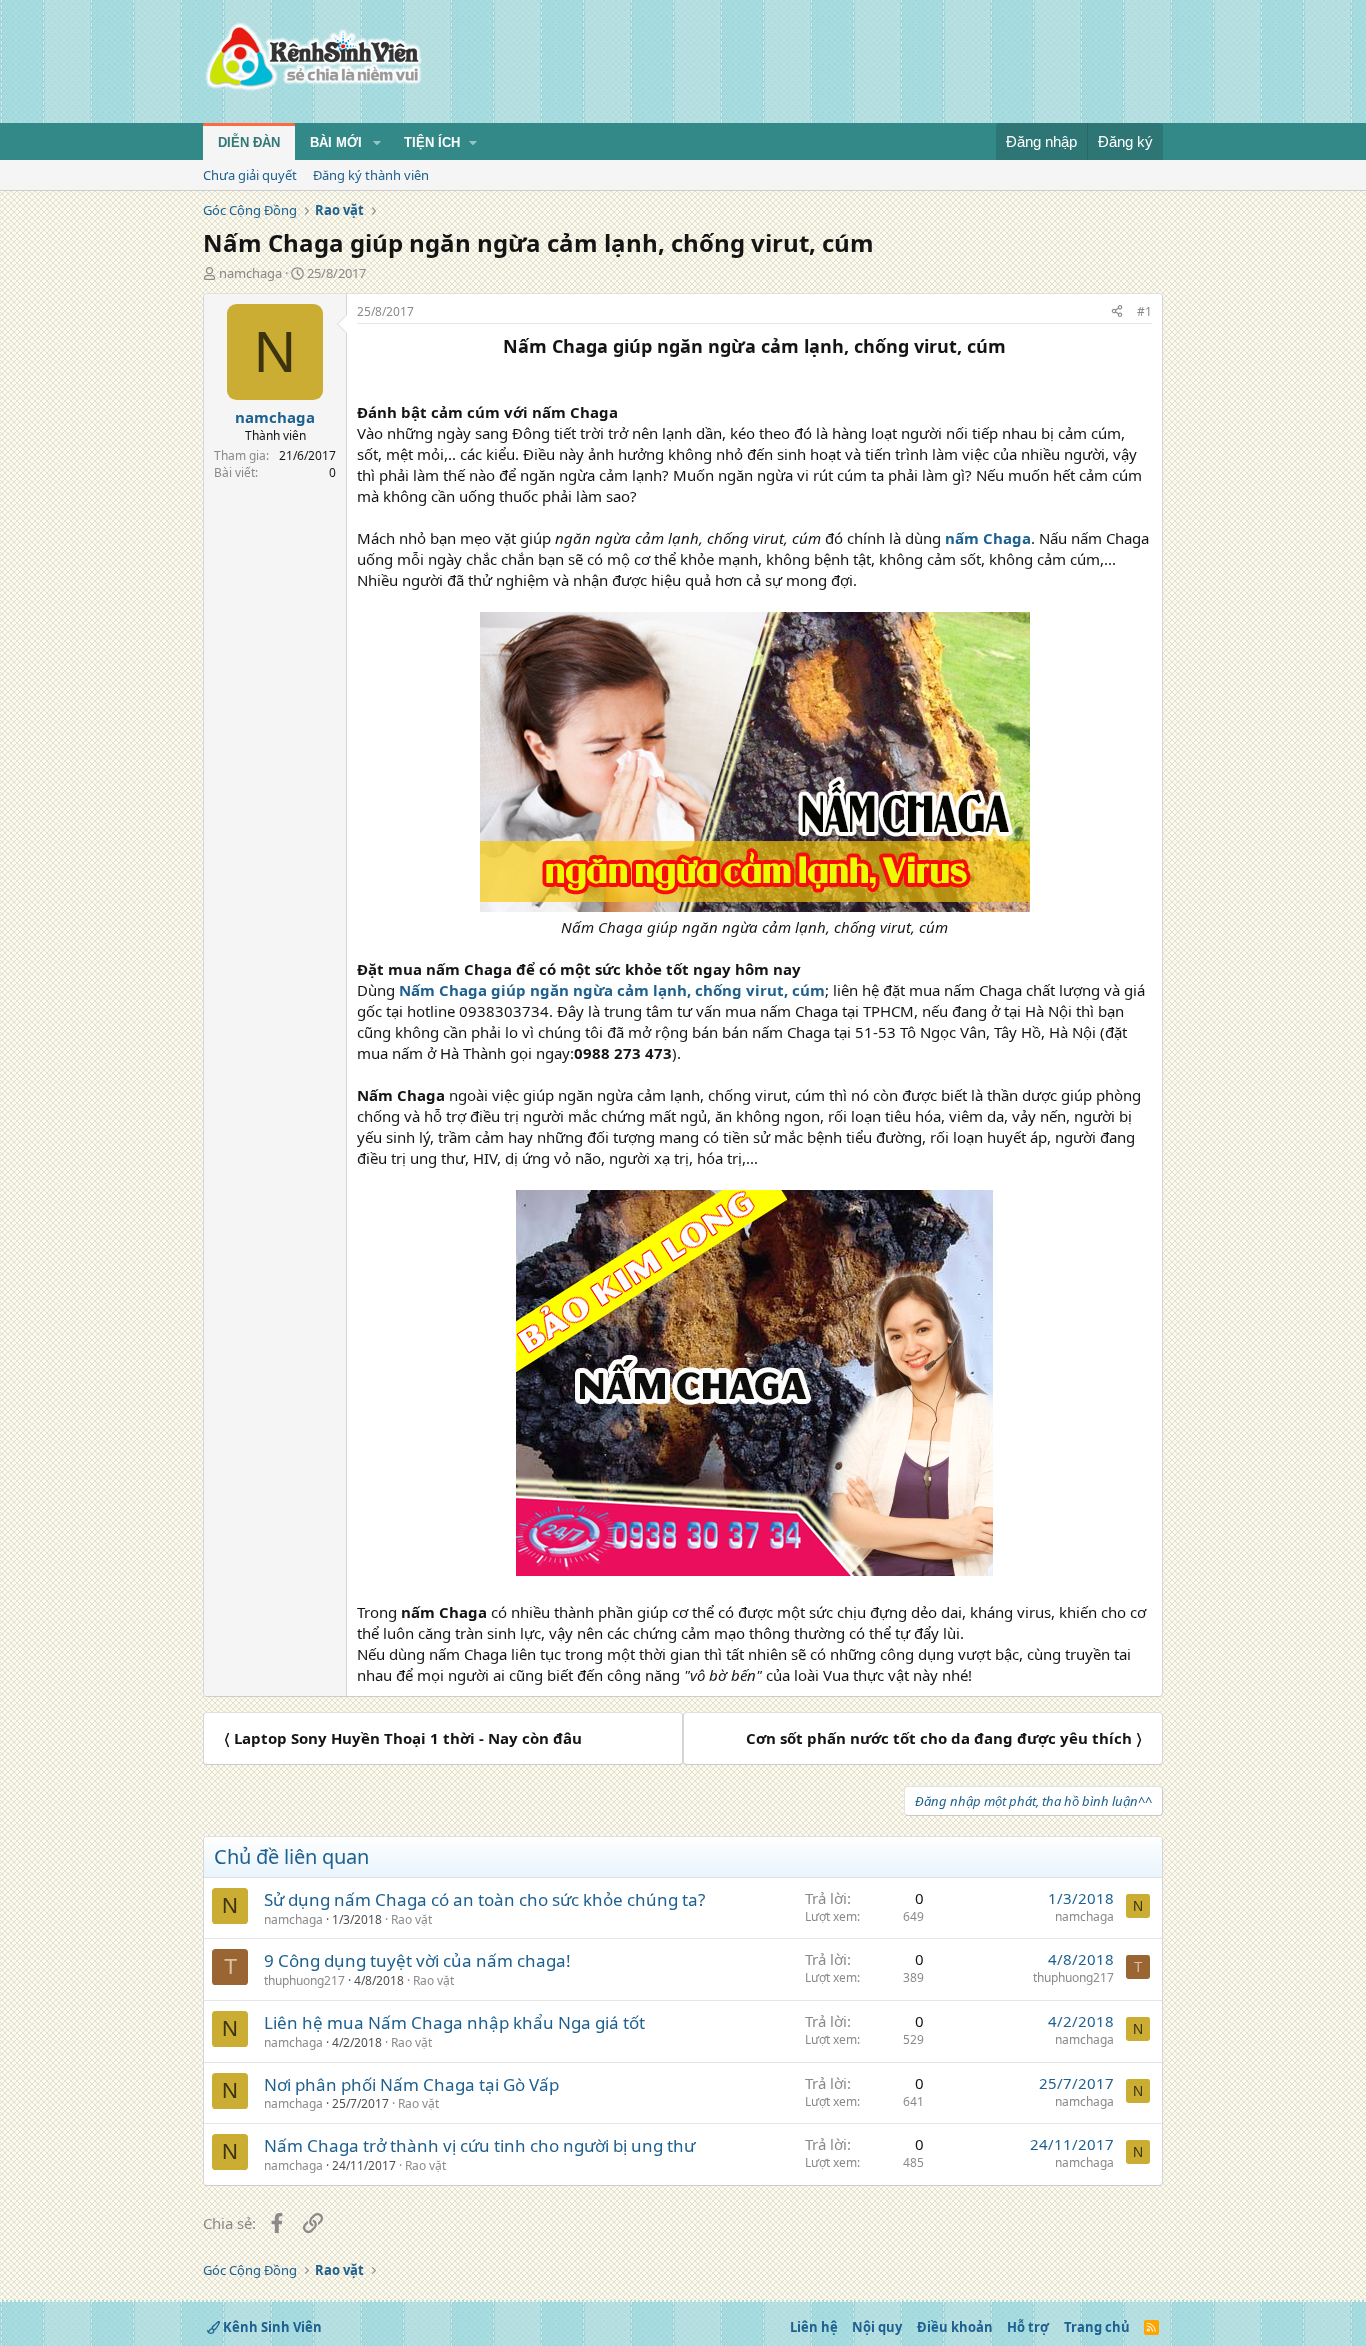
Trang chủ (1097, 2327)
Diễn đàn (249, 142)
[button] (377, 143)
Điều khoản (955, 2327)
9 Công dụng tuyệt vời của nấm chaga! (417, 1960)
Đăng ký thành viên (371, 175)
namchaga (250, 273)
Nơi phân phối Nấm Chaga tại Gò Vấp (411, 2084)
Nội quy (877, 2327)
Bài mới (336, 142)
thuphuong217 (304, 1980)
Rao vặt (411, 1919)
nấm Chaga (988, 538)
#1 (1144, 311)
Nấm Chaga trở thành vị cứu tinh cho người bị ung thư (479, 2145)
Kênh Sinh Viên (271, 2327)
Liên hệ (814, 2327)
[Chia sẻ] (1117, 312)
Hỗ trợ (1028, 2327)
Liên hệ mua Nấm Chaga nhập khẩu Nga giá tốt (454, 2022)
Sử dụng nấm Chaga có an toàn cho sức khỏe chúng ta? (484, 1899)
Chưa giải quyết (250, 175)
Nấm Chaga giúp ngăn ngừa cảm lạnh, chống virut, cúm (612, 990)
